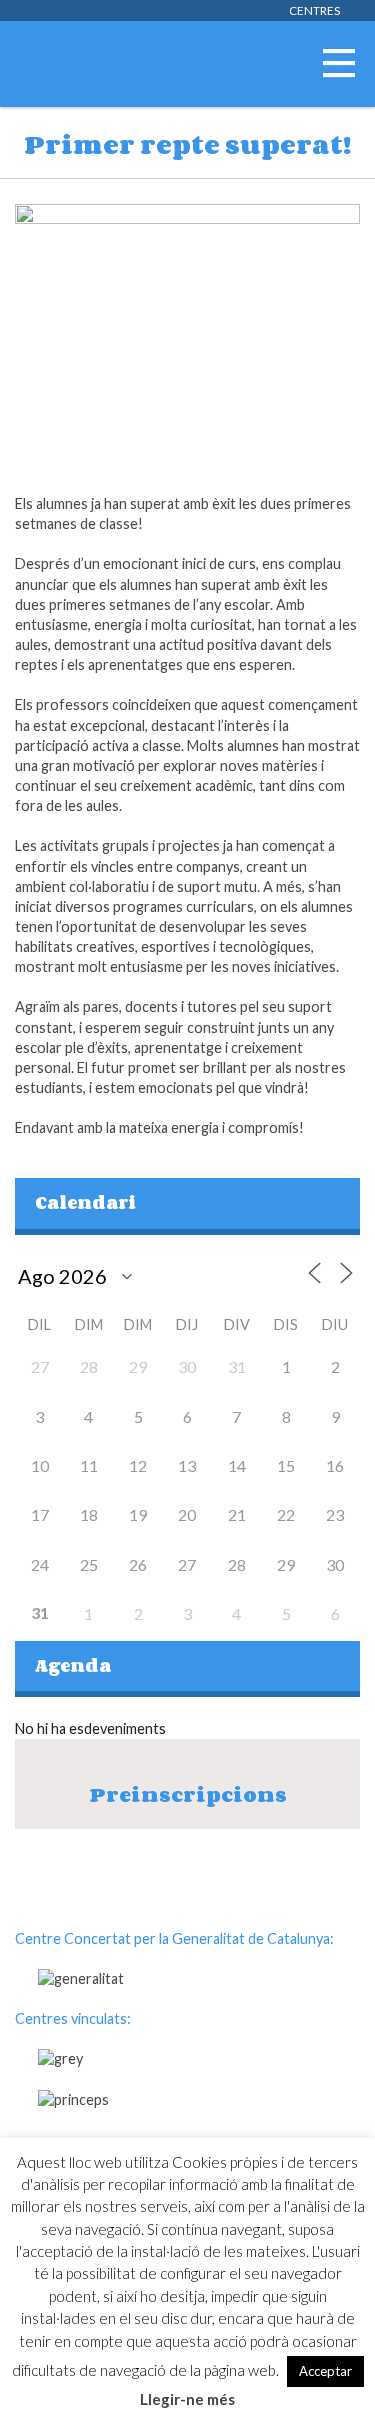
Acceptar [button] (325, 2371)
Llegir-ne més (187, 2399)
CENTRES (314, 10)
